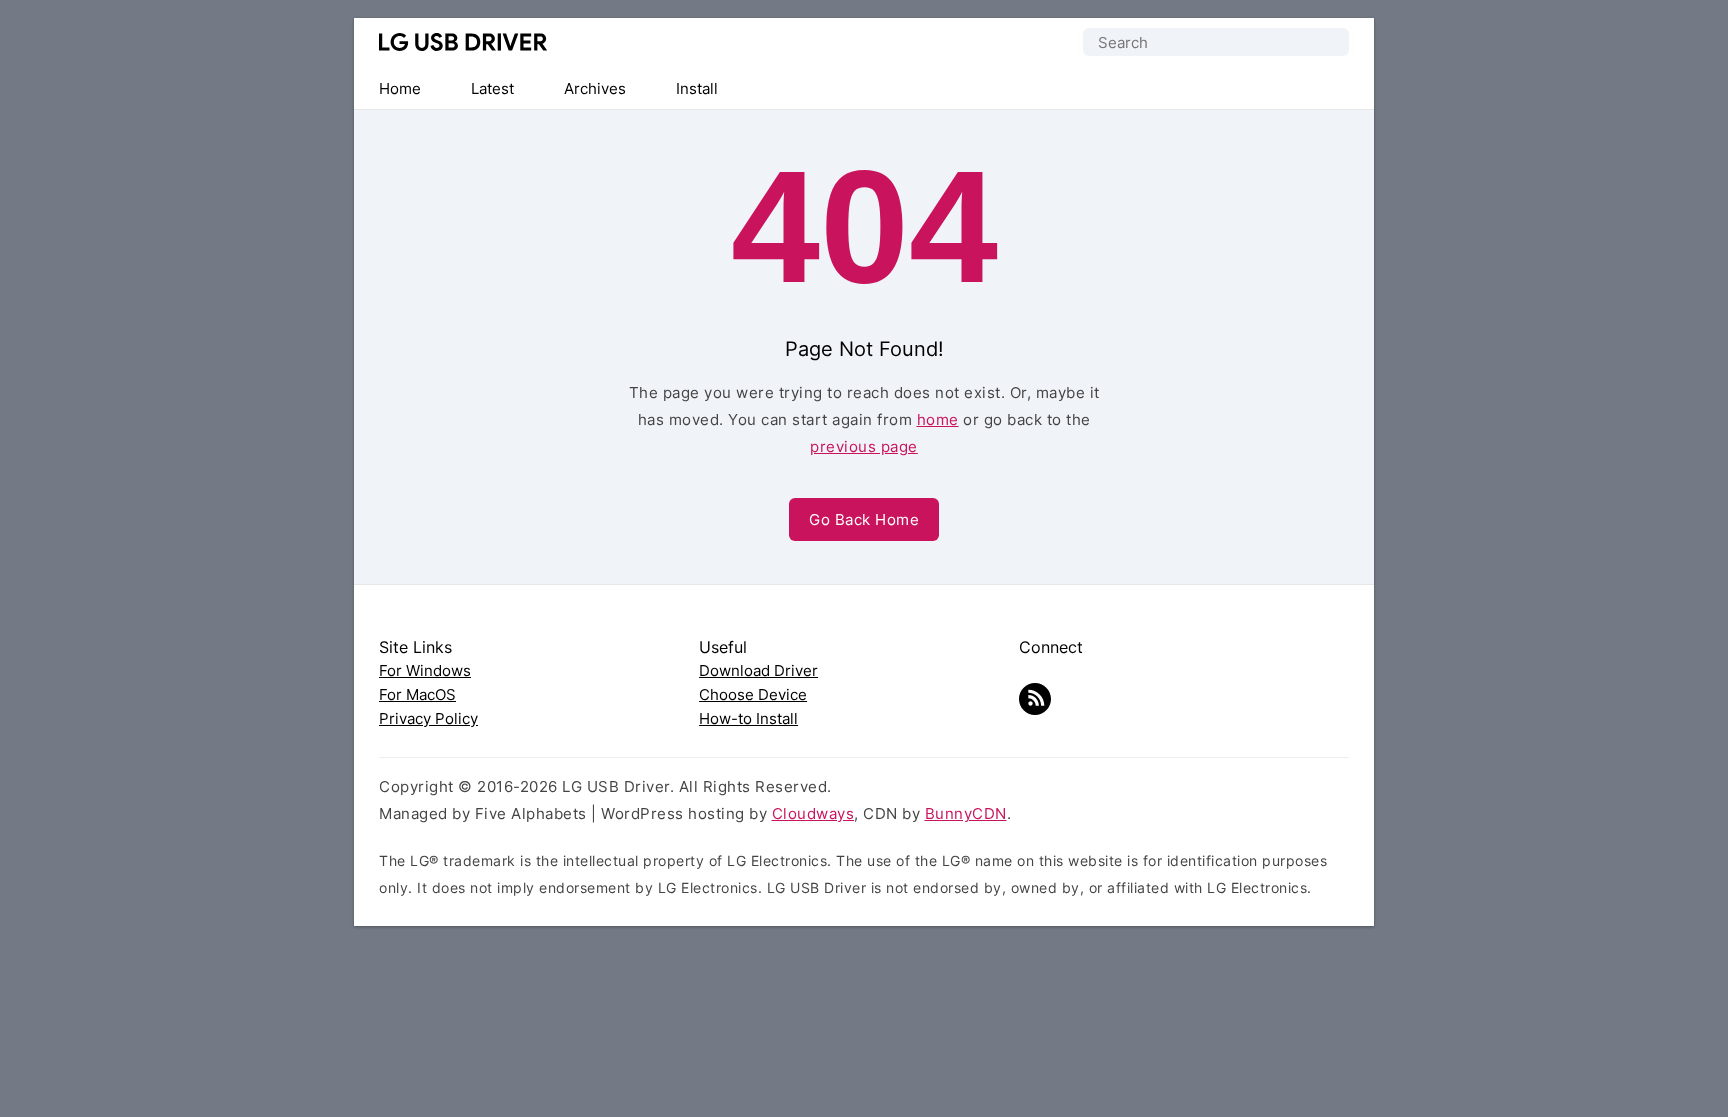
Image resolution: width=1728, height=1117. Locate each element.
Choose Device (753, 694)
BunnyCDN (966, 813)
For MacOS (417, 694)
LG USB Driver (463, 42)
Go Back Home (864, 519)
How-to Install (748, 718)
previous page (864, 446)
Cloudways (813, 813)
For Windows (425, 670)
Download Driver (758, 670)
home (938, 419)
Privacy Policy (428, 718)
